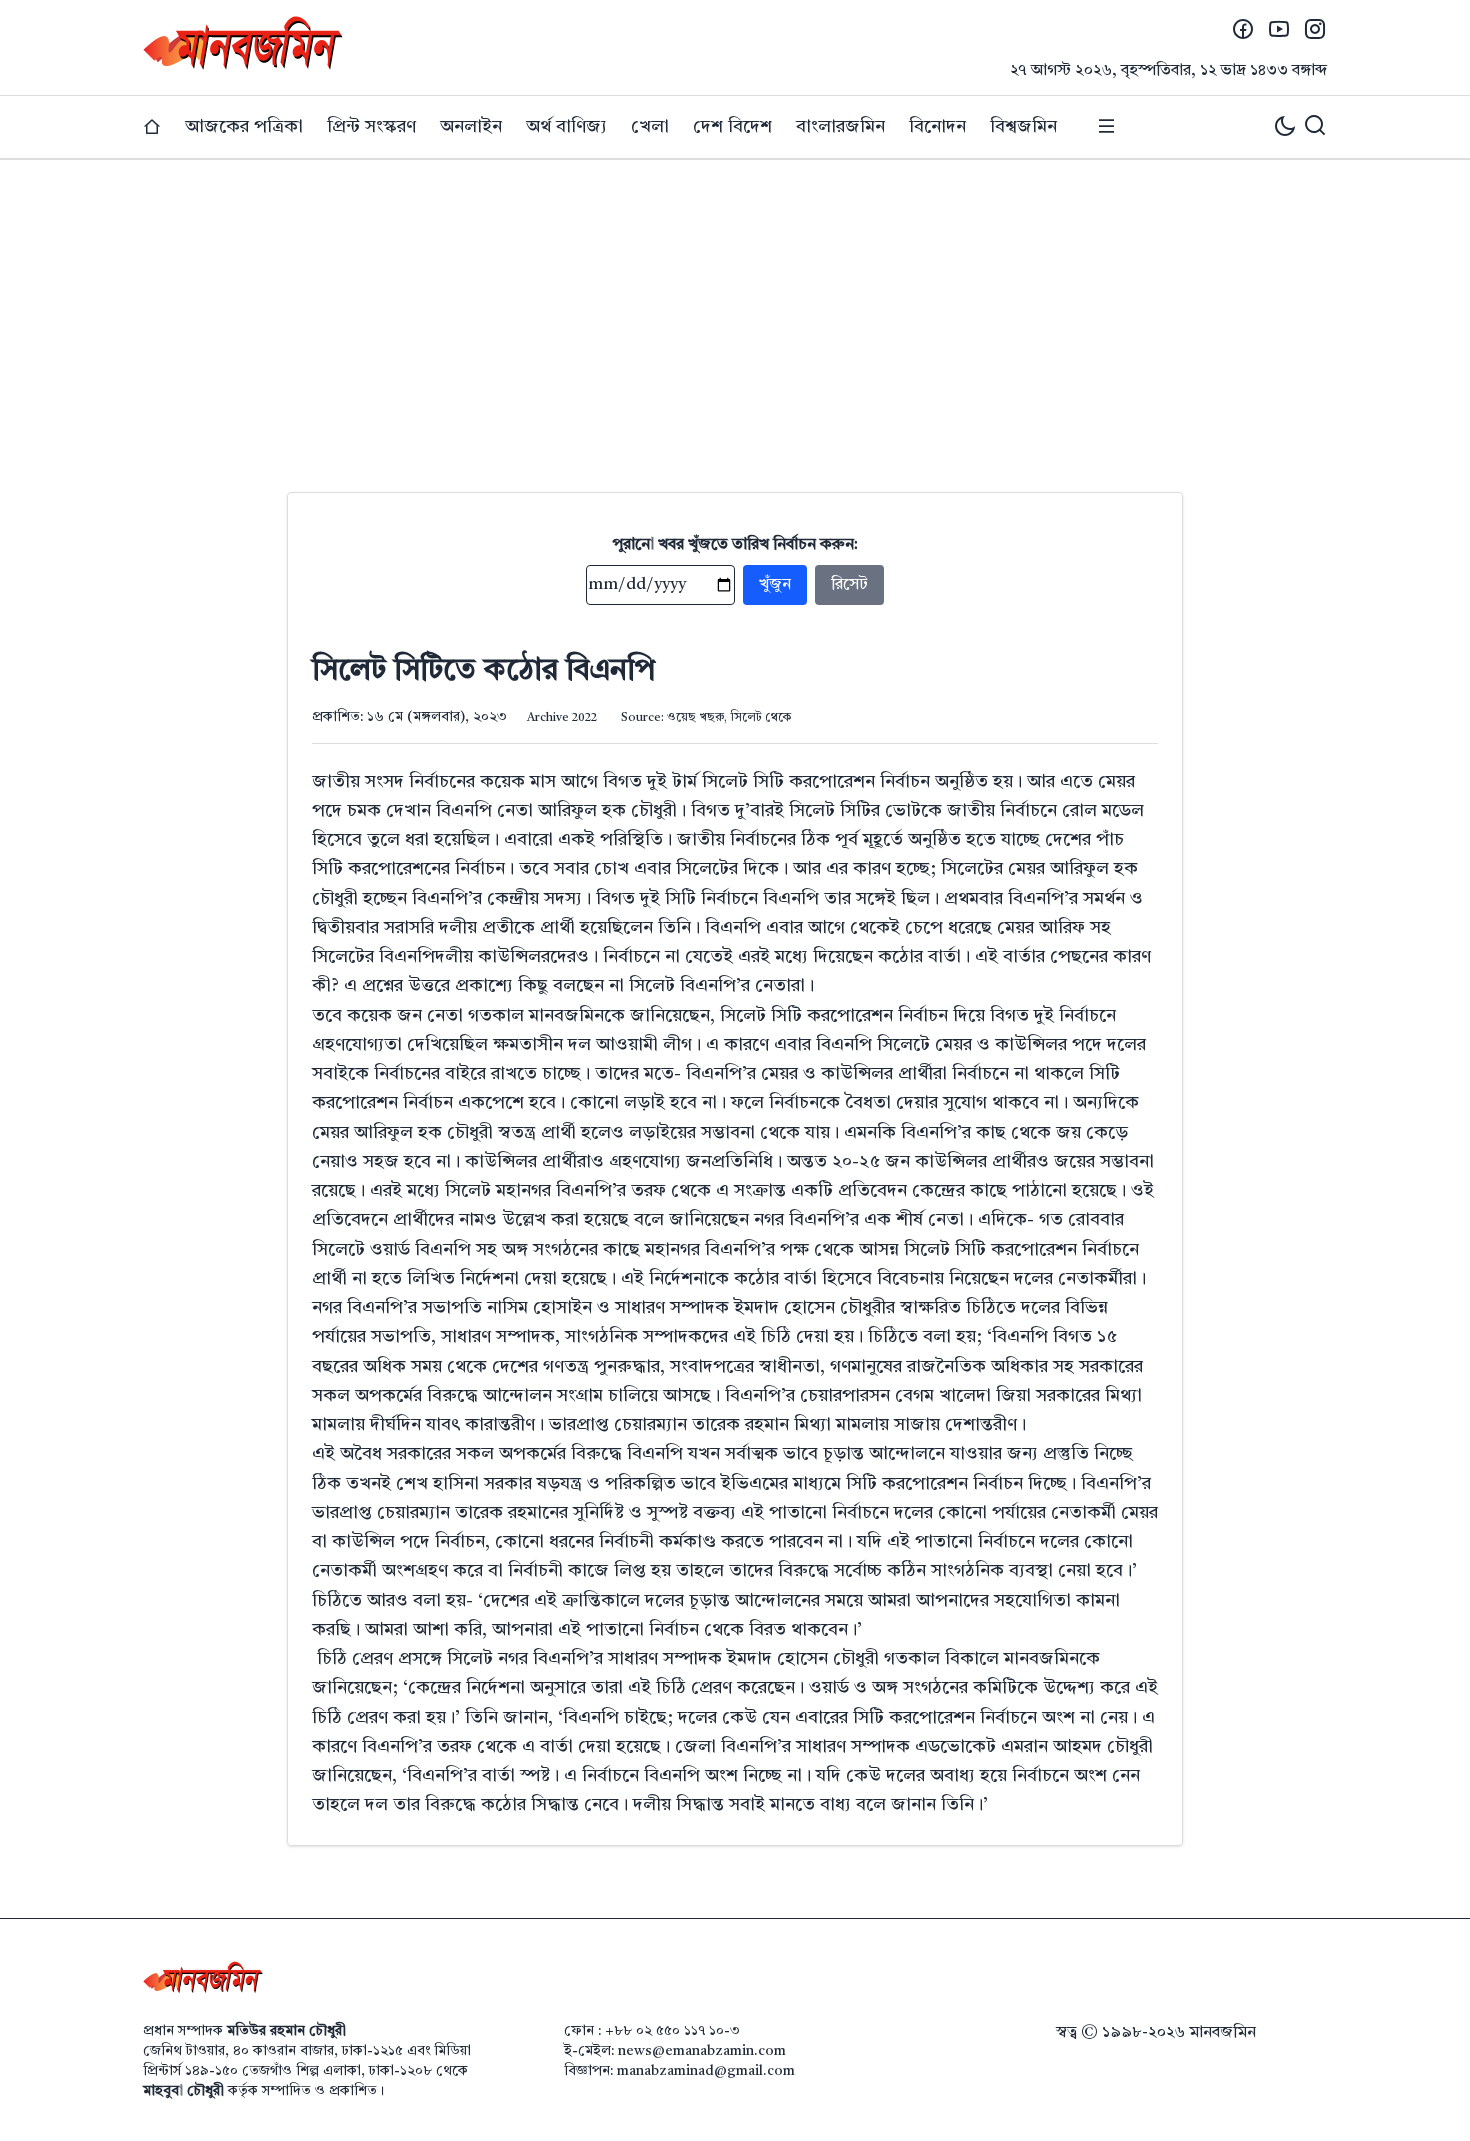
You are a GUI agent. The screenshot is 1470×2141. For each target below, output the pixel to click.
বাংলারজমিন (840, 127)
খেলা (650, 127)
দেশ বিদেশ (732, 127)
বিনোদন (937, 127)
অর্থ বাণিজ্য (566, 127)
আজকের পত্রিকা (244, 127)
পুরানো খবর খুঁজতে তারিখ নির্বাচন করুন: (735, 545)
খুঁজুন (775, 585)
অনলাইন (471, 127)
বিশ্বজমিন (1023, 127)
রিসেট (849, 585)
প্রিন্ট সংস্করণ (371, 127)
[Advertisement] (735, 310)
